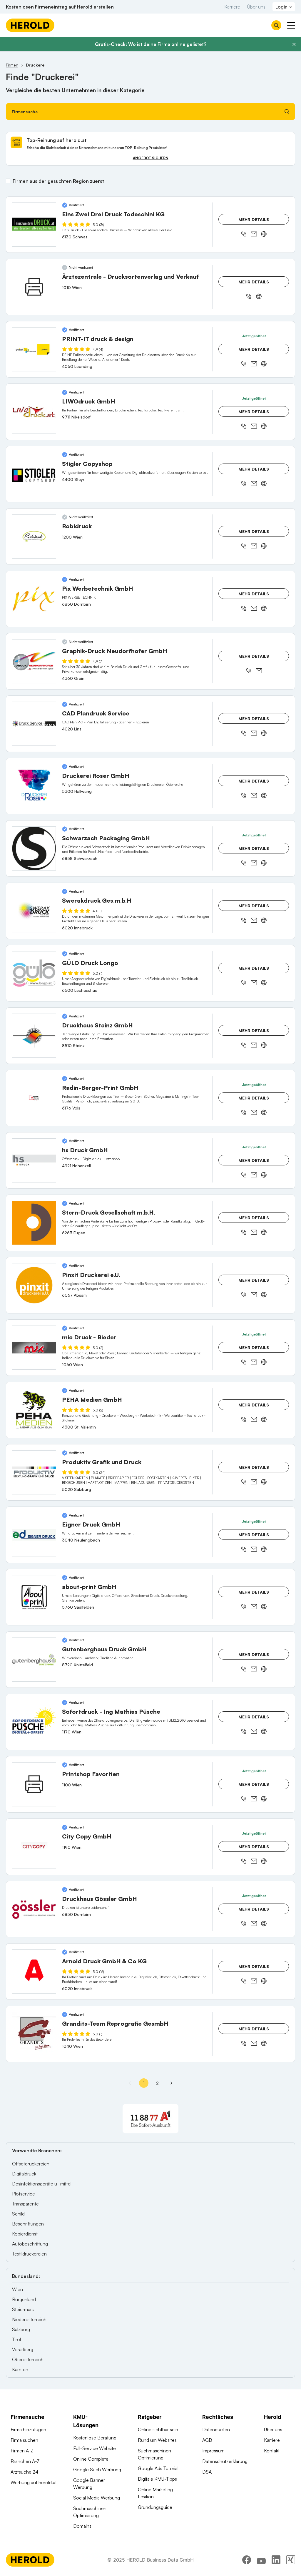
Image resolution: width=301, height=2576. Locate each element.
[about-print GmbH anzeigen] (34, 1597)
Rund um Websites (157, 2440)
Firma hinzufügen (28, 2429)
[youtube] (261, 2560)
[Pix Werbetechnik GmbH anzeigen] (34, 599)
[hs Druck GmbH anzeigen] (34, 1160)
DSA (207, 2472)
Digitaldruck (24, 2174)
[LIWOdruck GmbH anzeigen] (34, 412)
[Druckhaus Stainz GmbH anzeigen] (34, 1036)
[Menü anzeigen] (291, 25)
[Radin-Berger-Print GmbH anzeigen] (34, 1098)
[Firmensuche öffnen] (276, 25)
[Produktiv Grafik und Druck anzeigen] (34, 1472)
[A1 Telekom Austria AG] (150, 2119)
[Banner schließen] (294, 44)
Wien (17, 2289)
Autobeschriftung (30, 2244)
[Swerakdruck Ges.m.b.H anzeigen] (34, 911)
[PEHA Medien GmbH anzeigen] (34, 1410)
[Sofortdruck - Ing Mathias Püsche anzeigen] (34, 1722)
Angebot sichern (151, 158)
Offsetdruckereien (31, 2164)
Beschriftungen (28, 2224)
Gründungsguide (155, 2507)
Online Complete (91, 2459)
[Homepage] (30, 25)
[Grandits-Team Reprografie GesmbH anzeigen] (34, 2034)
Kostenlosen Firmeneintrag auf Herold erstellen (60, 7)
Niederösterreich (29, 2319)
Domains (82, 2526)
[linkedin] (276, 2560)
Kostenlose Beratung (95, 2438)
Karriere (232, 7)
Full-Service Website (95, 2448)
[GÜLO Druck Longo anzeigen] (34, 973)
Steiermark (23, 2309)
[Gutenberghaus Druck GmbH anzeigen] (34, 1660)
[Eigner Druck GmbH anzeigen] (34, 1535)
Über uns (256, 7)
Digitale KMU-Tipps (157, 2479)
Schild (18, 2214)
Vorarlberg (23, 2349)
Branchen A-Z (25, 2461)
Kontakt (272, 2451)
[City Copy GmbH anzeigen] (34, 1847)
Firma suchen (24, 2440)
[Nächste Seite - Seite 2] (171, 2083)
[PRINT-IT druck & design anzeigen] (34, 349)
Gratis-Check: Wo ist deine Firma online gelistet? (151, 44)
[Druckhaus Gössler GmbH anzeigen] (34, 1909)
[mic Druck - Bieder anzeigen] (34, 1348)
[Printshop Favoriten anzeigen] (34, 1784)
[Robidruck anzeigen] (34, 537)
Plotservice (24, 2194)
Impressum (213, 2451)
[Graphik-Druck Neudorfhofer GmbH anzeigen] (34, 661)
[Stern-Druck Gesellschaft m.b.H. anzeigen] (34, 1223)
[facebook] (247, 2560)
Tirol (16, 2339)
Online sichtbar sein (158, 2429)
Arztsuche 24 (24, 2472)
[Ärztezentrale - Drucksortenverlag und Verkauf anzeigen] (34, 287)
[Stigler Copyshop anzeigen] (34, 474)
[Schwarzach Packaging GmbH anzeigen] (34, 848)
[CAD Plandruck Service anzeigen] (34, 724)
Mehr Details (254, 219)
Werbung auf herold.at (34, 2482)
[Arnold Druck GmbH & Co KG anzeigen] (34, 1972)
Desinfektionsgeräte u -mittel (42, 2184)
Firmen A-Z (22, 2451)
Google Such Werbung (97, 2469)
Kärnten (20, 2369)
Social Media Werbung (97, 2498)
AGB (207, 2440)
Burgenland (24, 2299)
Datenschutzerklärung (225, 2461)
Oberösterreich (28, 2359)
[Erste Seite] (130, 2083)
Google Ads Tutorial (158, 2468)
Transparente (25, 2204)
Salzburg (21, 2329)
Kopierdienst (25, 2234)
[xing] (291, 2560)
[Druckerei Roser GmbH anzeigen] (34, 786)
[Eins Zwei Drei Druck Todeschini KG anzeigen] (34, 225)
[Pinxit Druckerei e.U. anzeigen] (34, 1285)
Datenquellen (216, 2429)
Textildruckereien (29, 2254)
